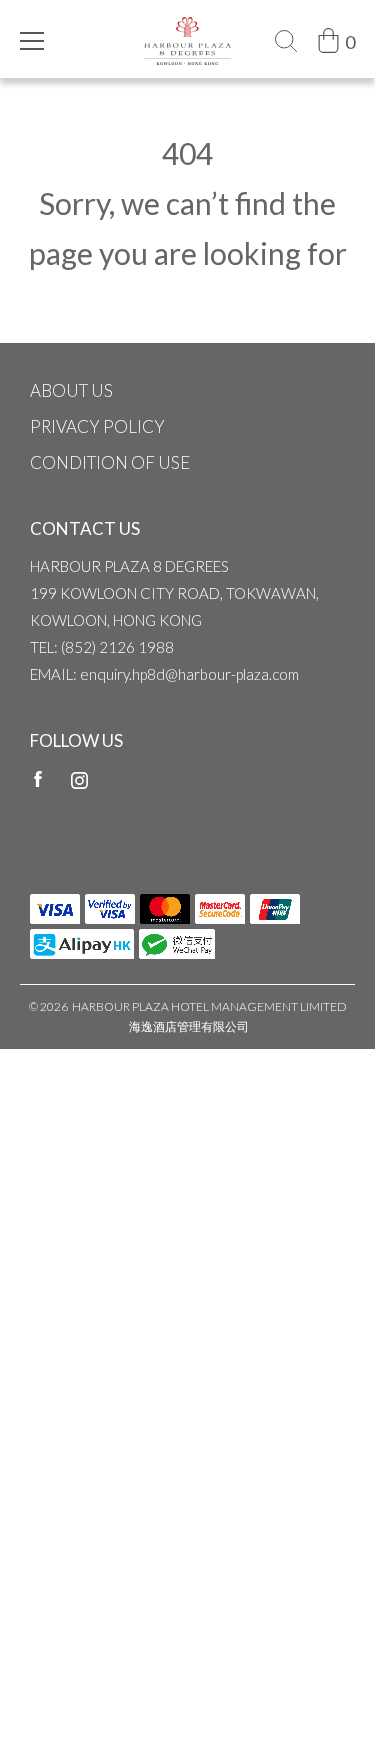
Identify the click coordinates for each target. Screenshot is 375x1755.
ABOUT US (71, 390)
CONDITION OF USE (110, 462)
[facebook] (38, 778)
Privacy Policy (97, 426)
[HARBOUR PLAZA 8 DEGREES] (187, 26)
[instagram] (79, 778)
